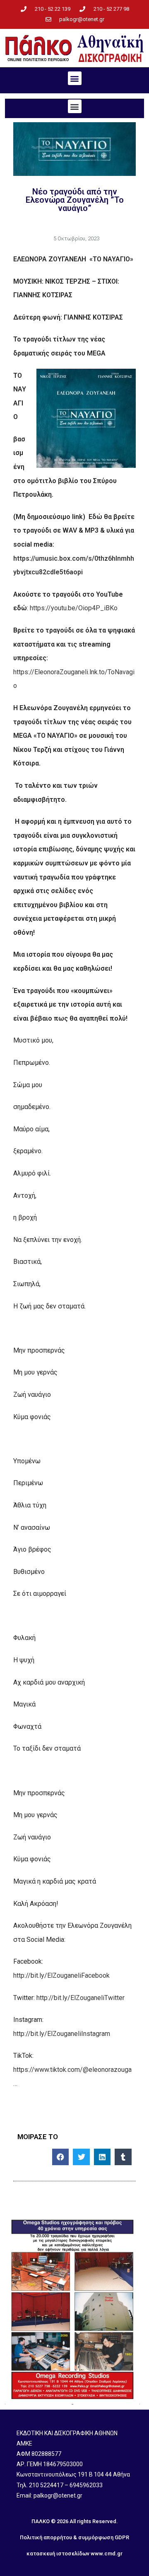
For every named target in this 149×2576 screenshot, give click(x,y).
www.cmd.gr (107, 2553)
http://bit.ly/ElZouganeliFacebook (61, 1975)
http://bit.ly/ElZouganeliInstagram (62, 2034)
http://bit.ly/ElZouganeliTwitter (81, 1998)
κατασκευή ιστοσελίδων (58, 2553)
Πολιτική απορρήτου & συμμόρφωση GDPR (74, 2537)
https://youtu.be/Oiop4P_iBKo (74, 608)
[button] (75, 78)
